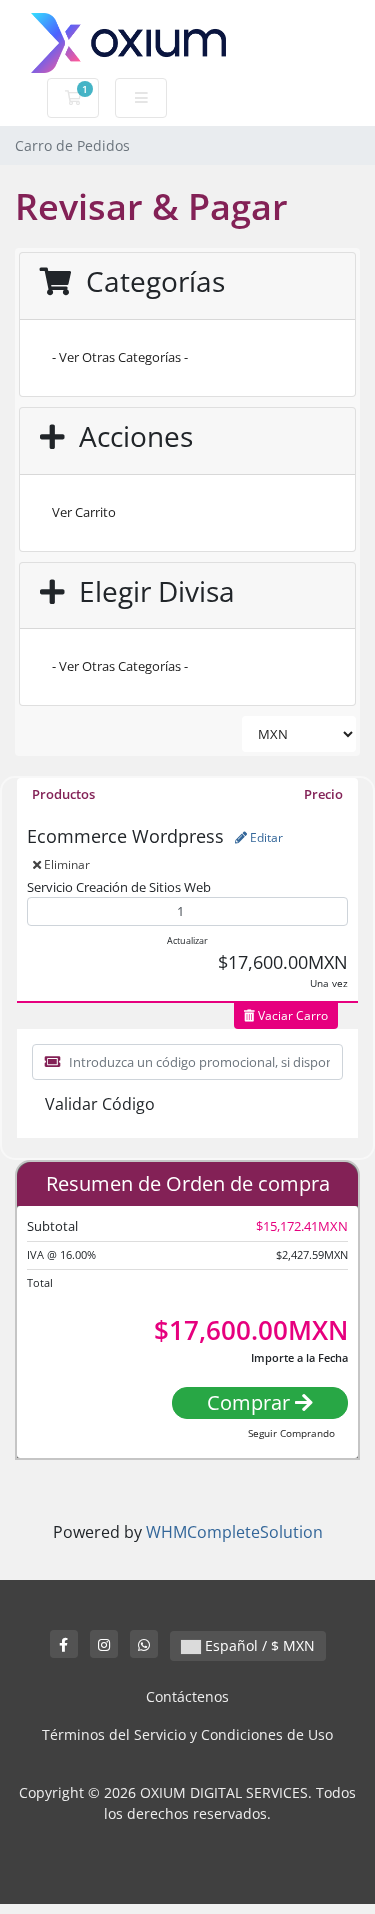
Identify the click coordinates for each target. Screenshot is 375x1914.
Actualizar (187, 940)
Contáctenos (187, 1696)
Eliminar (65, 864)
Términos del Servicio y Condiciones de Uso (187, 1734)
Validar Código (100, 1104)
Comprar (251, 1402)
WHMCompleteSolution (234, 1532)
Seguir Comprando (291, 1433)
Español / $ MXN (258, 1645)
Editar (265, 837)
